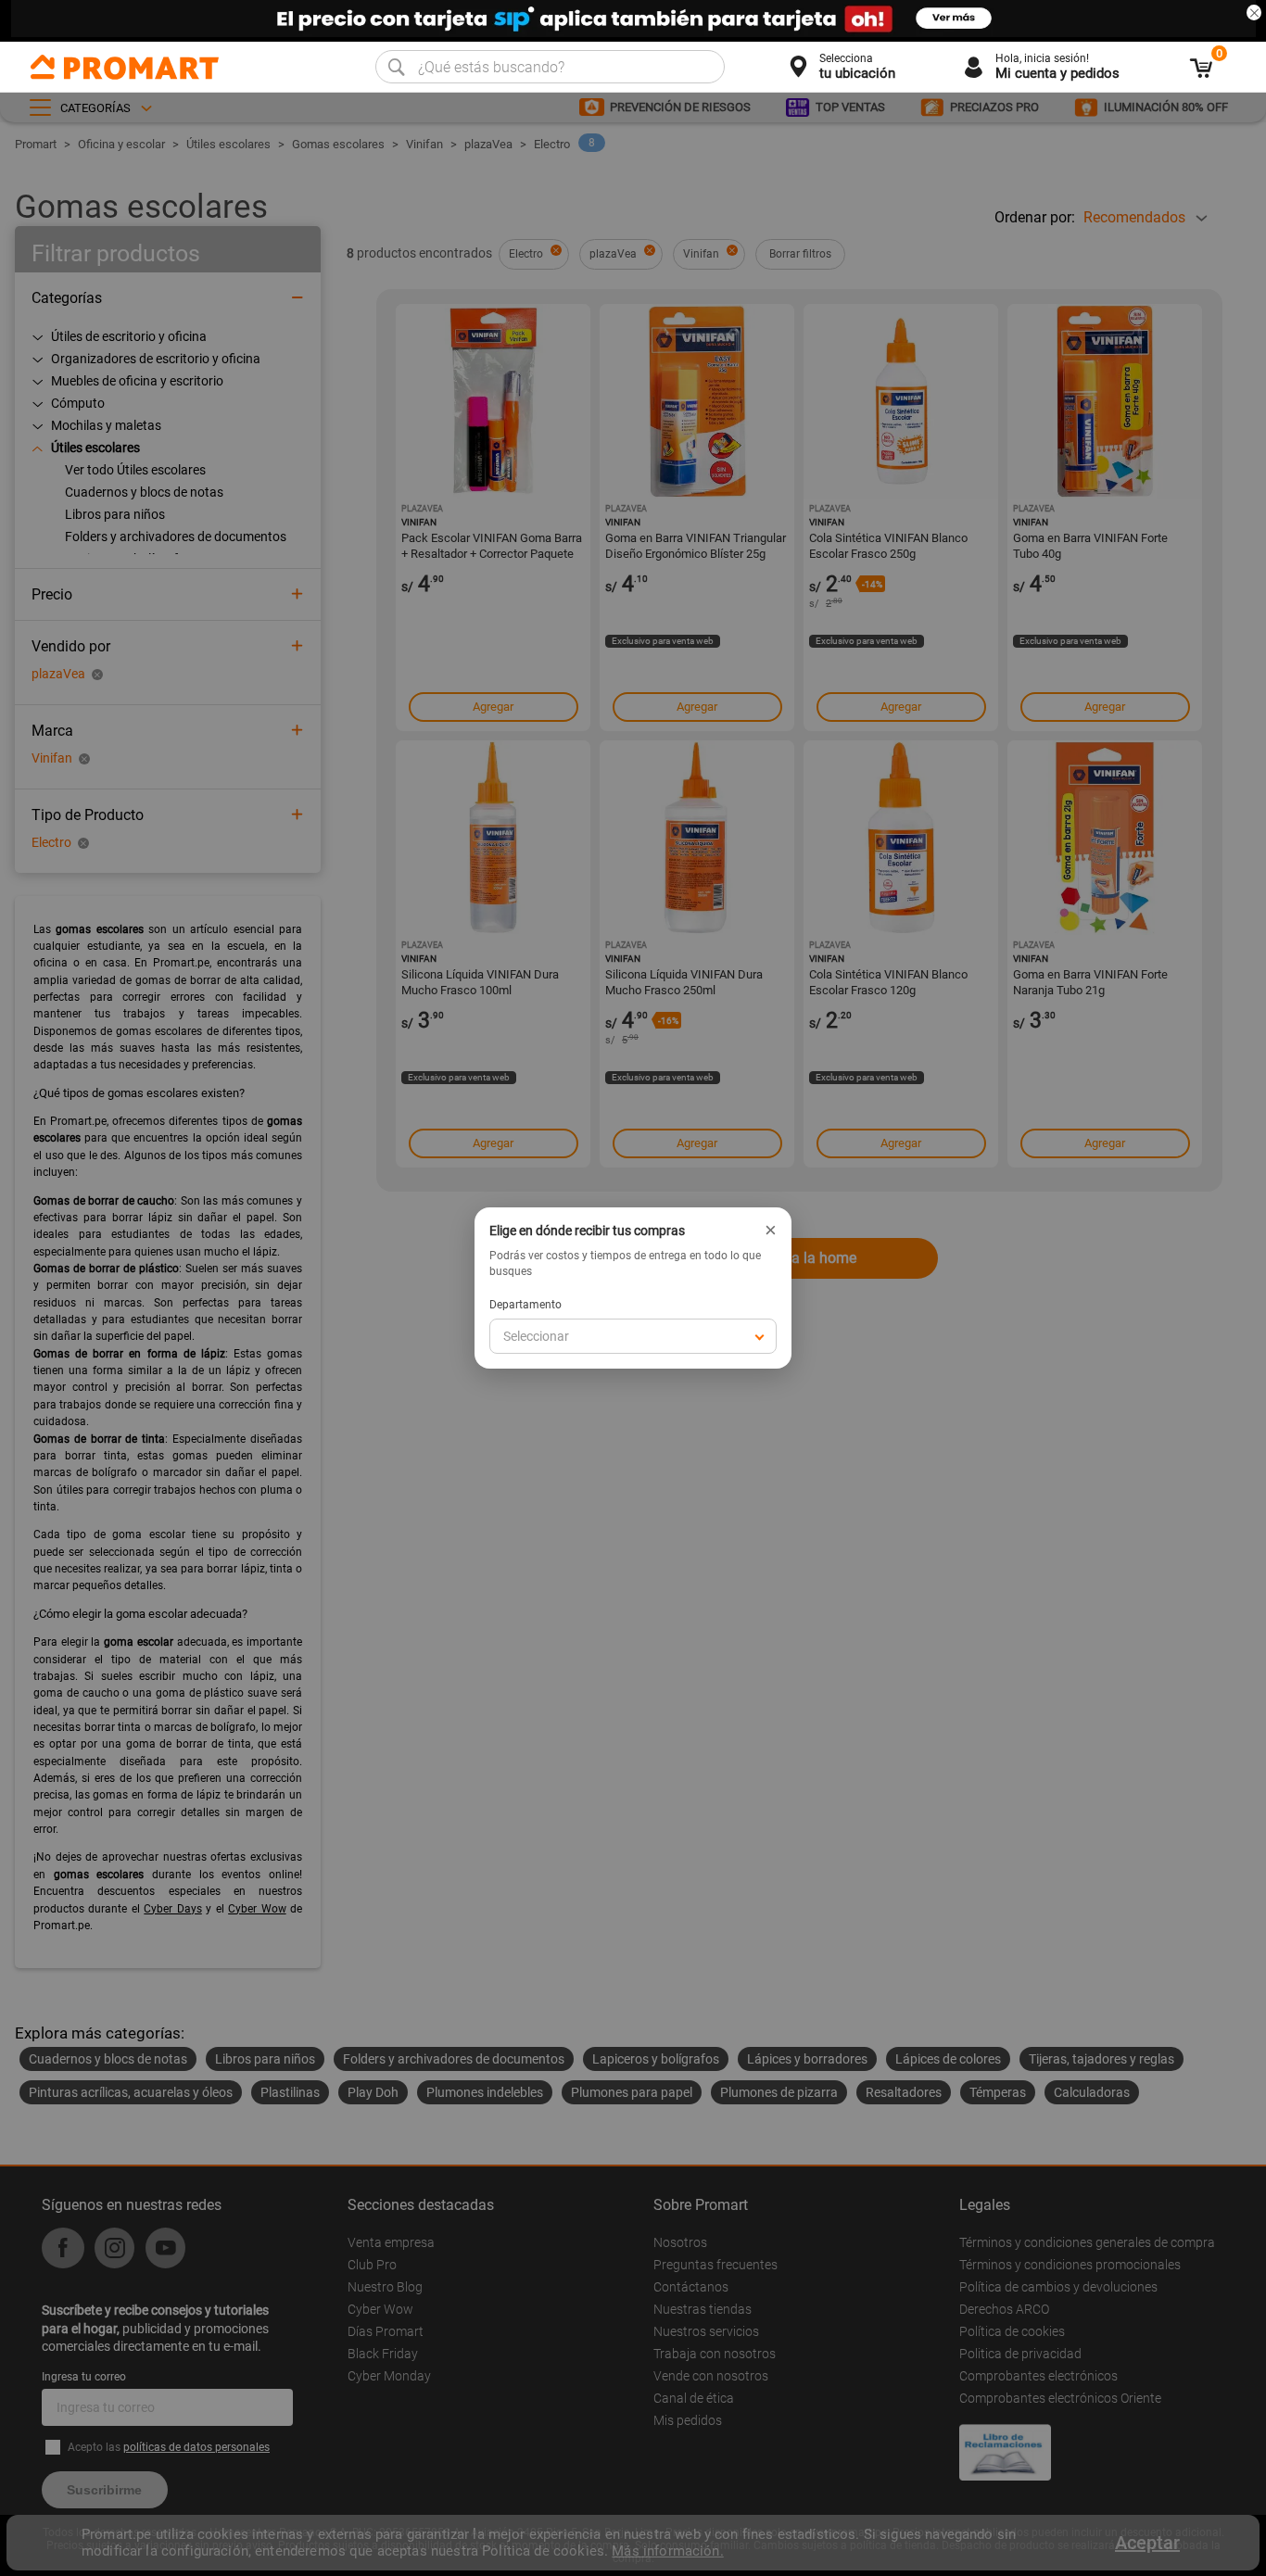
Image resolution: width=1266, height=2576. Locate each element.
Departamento (525, 1305)
